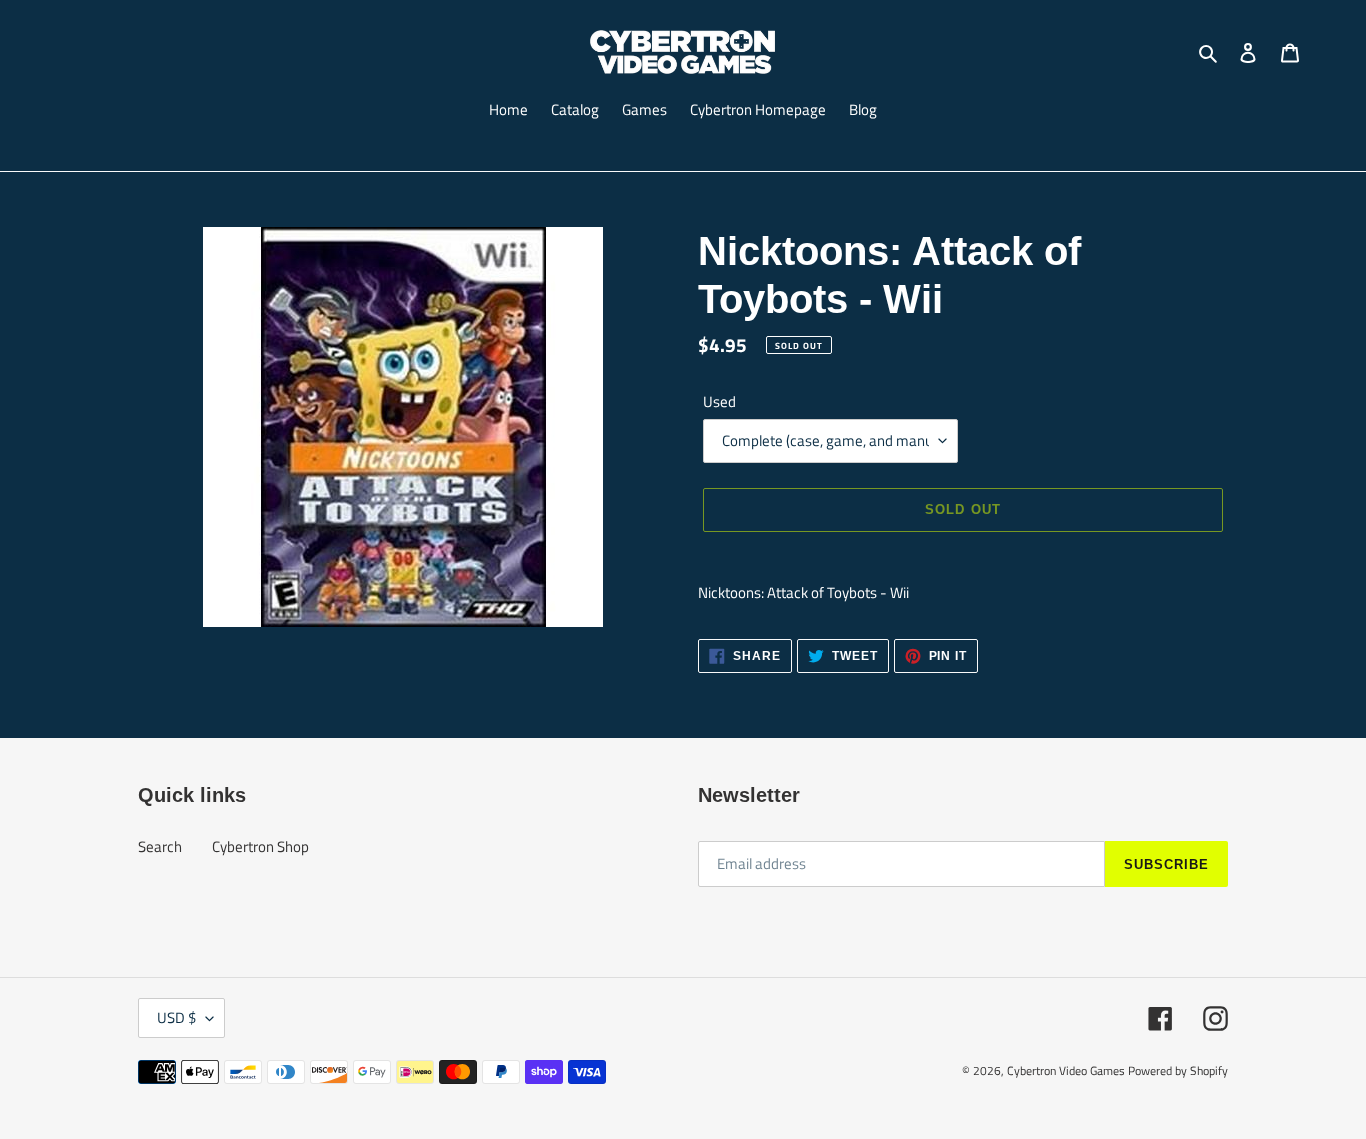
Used (719, 402)
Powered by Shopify (1178, 1070)
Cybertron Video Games (1066, 1070)
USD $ (176, 1017)
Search (160, 846)
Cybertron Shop (260, 846)
